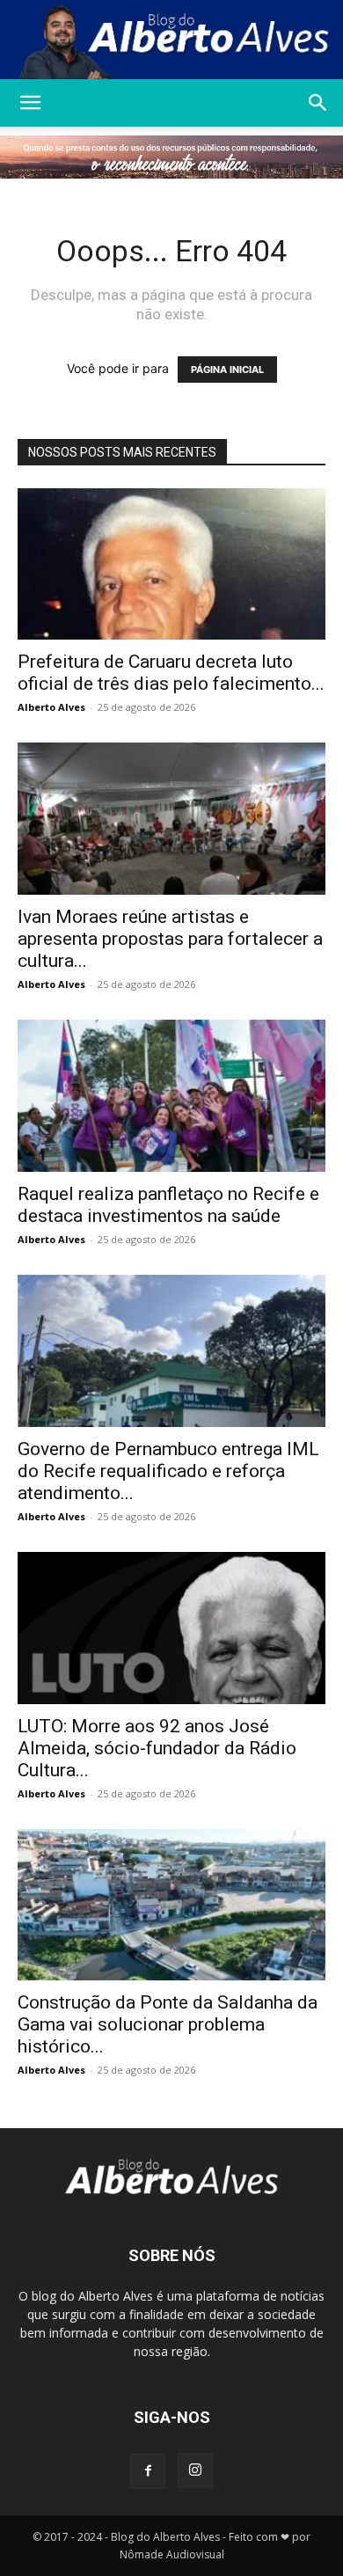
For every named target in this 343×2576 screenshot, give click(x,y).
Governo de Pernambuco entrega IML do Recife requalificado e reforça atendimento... (168, 1471)
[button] (30, 103)
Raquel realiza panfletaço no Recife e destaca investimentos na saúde (168, 1205)
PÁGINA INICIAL (227, 370)
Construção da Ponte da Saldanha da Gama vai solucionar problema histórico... (168, 2024)
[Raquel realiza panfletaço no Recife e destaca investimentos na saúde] (171, 1096)
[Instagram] (195, 2470)
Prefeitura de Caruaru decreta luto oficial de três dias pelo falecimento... (171, 673)
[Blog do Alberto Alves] (171, 40)
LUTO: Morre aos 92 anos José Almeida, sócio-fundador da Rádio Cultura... (157, 1748)
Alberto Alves (51, 707)
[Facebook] (148, 2471)
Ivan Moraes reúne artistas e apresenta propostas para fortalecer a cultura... (170, 939)
